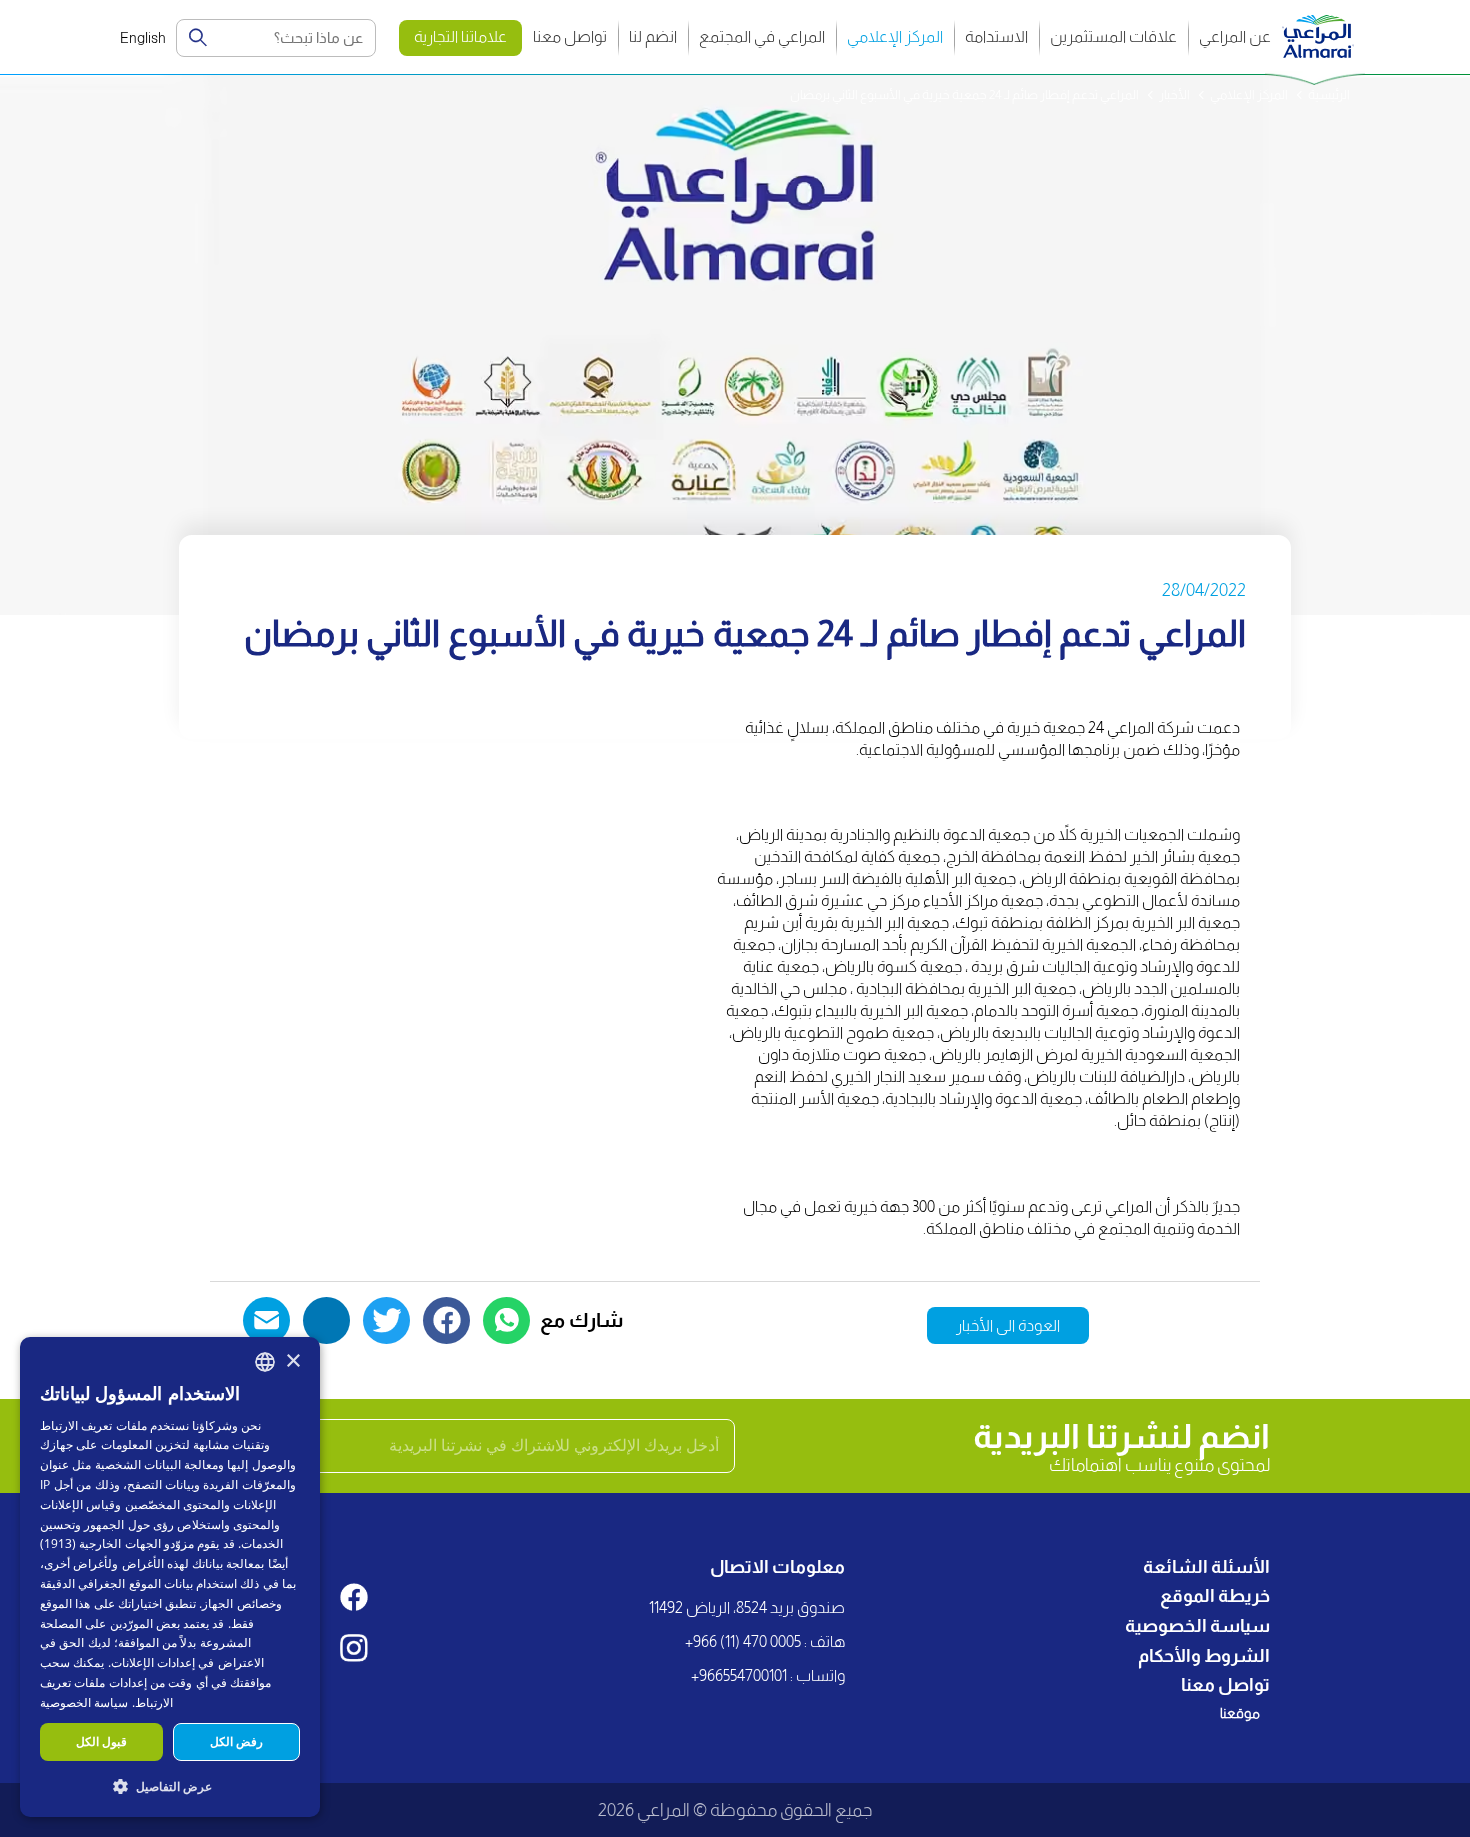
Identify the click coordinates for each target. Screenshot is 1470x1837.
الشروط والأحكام (1204, 1656)
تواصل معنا (570, 36)
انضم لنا (653, 36)
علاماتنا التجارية (460, 36)
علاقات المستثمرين (1113, 36)
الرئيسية (1329, 94)
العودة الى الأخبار (1008, 1325)
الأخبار (1174, 94)
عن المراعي (1235, 36)
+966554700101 (739, 1675)
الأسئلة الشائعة (1206, 1567)
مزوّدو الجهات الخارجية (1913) (117, 1543)
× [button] (292, 1361)
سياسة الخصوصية (1197, 1626)
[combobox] (265, 1362)
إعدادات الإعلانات (153, 1662)
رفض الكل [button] (236, 1741)
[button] (170, 1785)
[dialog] (170, 1577)
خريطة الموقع (1215, 1596)
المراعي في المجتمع (762, 36)
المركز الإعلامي (895, 36)
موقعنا (1240, 1713)
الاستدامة (996, 36)
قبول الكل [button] (101, 1741)
